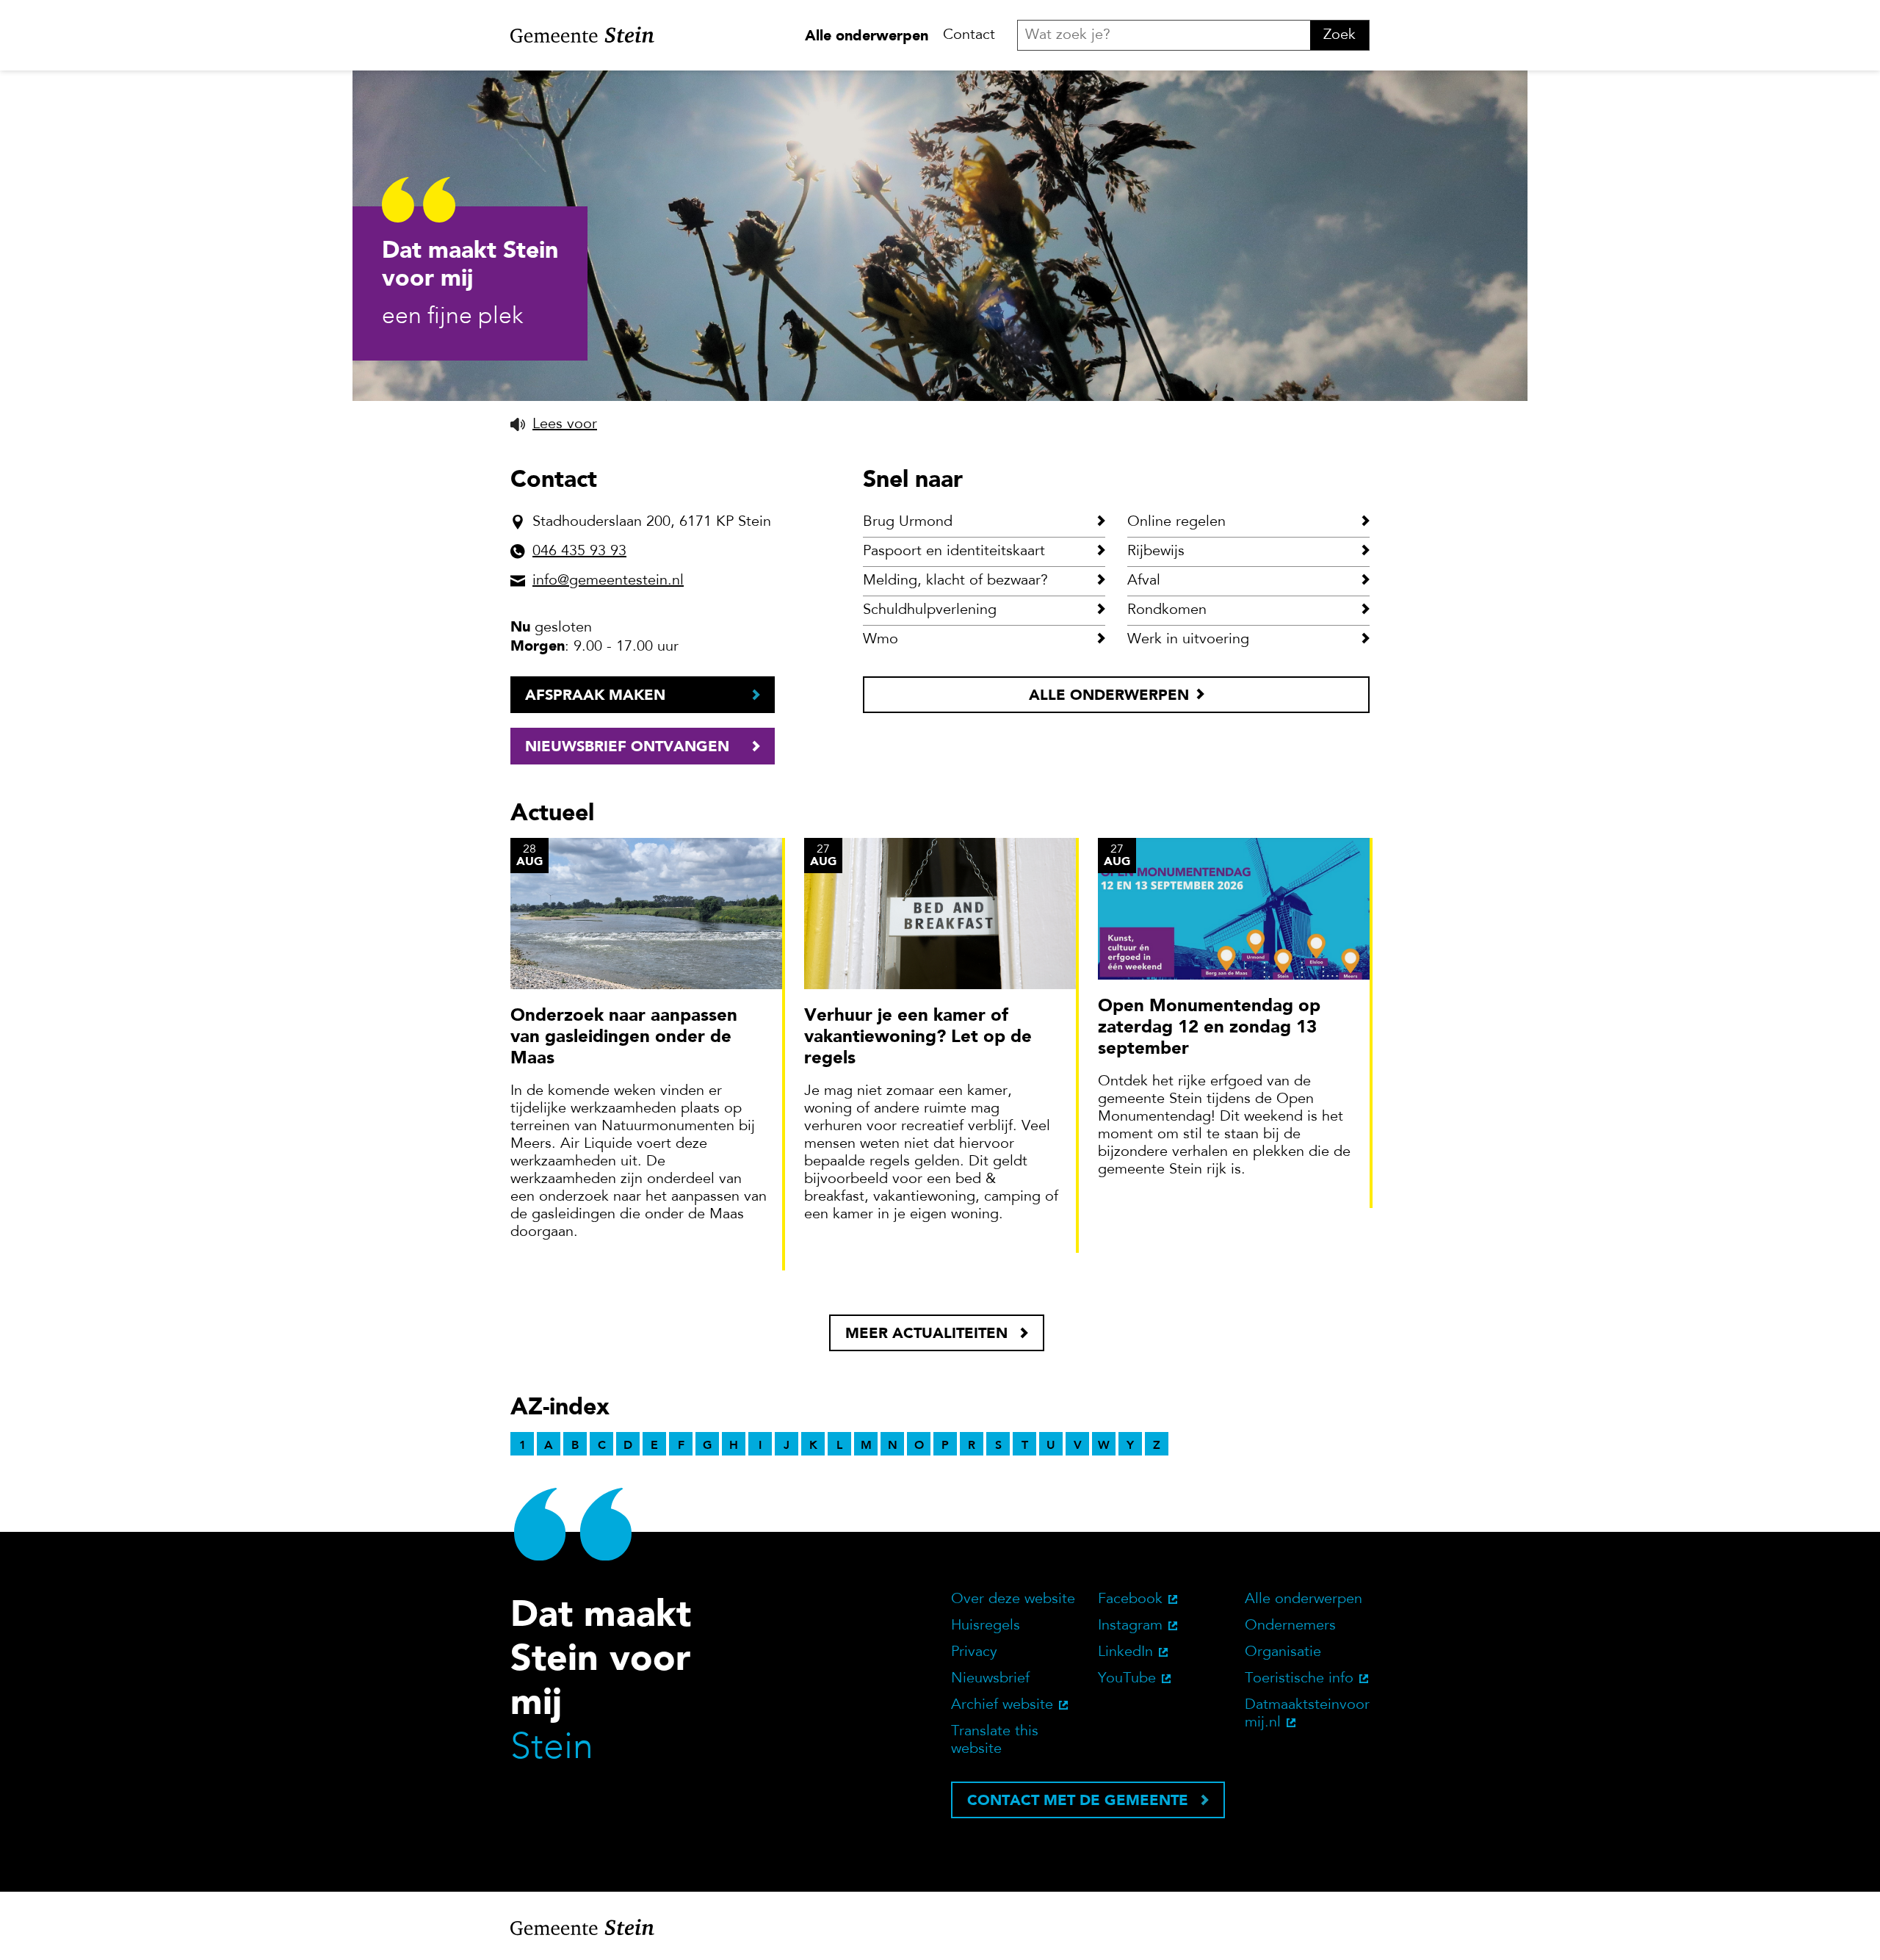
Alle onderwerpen (867, 35)
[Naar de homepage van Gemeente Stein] (582, 35)
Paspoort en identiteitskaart (954, 552)
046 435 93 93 (579, 552)
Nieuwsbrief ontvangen (627, 746)
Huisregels (986, 1626)
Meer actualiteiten (926, 1333)
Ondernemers (1290, 1626)
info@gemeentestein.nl (608, 581)
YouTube (1127, 1679)
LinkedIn (1125, 1652)
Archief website (1002, 1705)
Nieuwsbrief (990, 1679)
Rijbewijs (1156, 552)
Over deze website (1013, 1599)
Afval (1144, 581)
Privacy (974, 1652)
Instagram (1130, 1626)
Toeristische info (1299, 1679)
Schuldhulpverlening (930, 610)
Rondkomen (1167, 610)
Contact (969, 35)
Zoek (1339, 35)
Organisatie (1283, 1652)
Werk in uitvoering (1188, 640)
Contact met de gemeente (1078, 1800)
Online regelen (1176, 522)
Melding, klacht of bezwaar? (955, 581)
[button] (554, 424)
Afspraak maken (595, 695)
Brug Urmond (908, 522)
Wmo (881, 640)
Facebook (1130, 1599)
